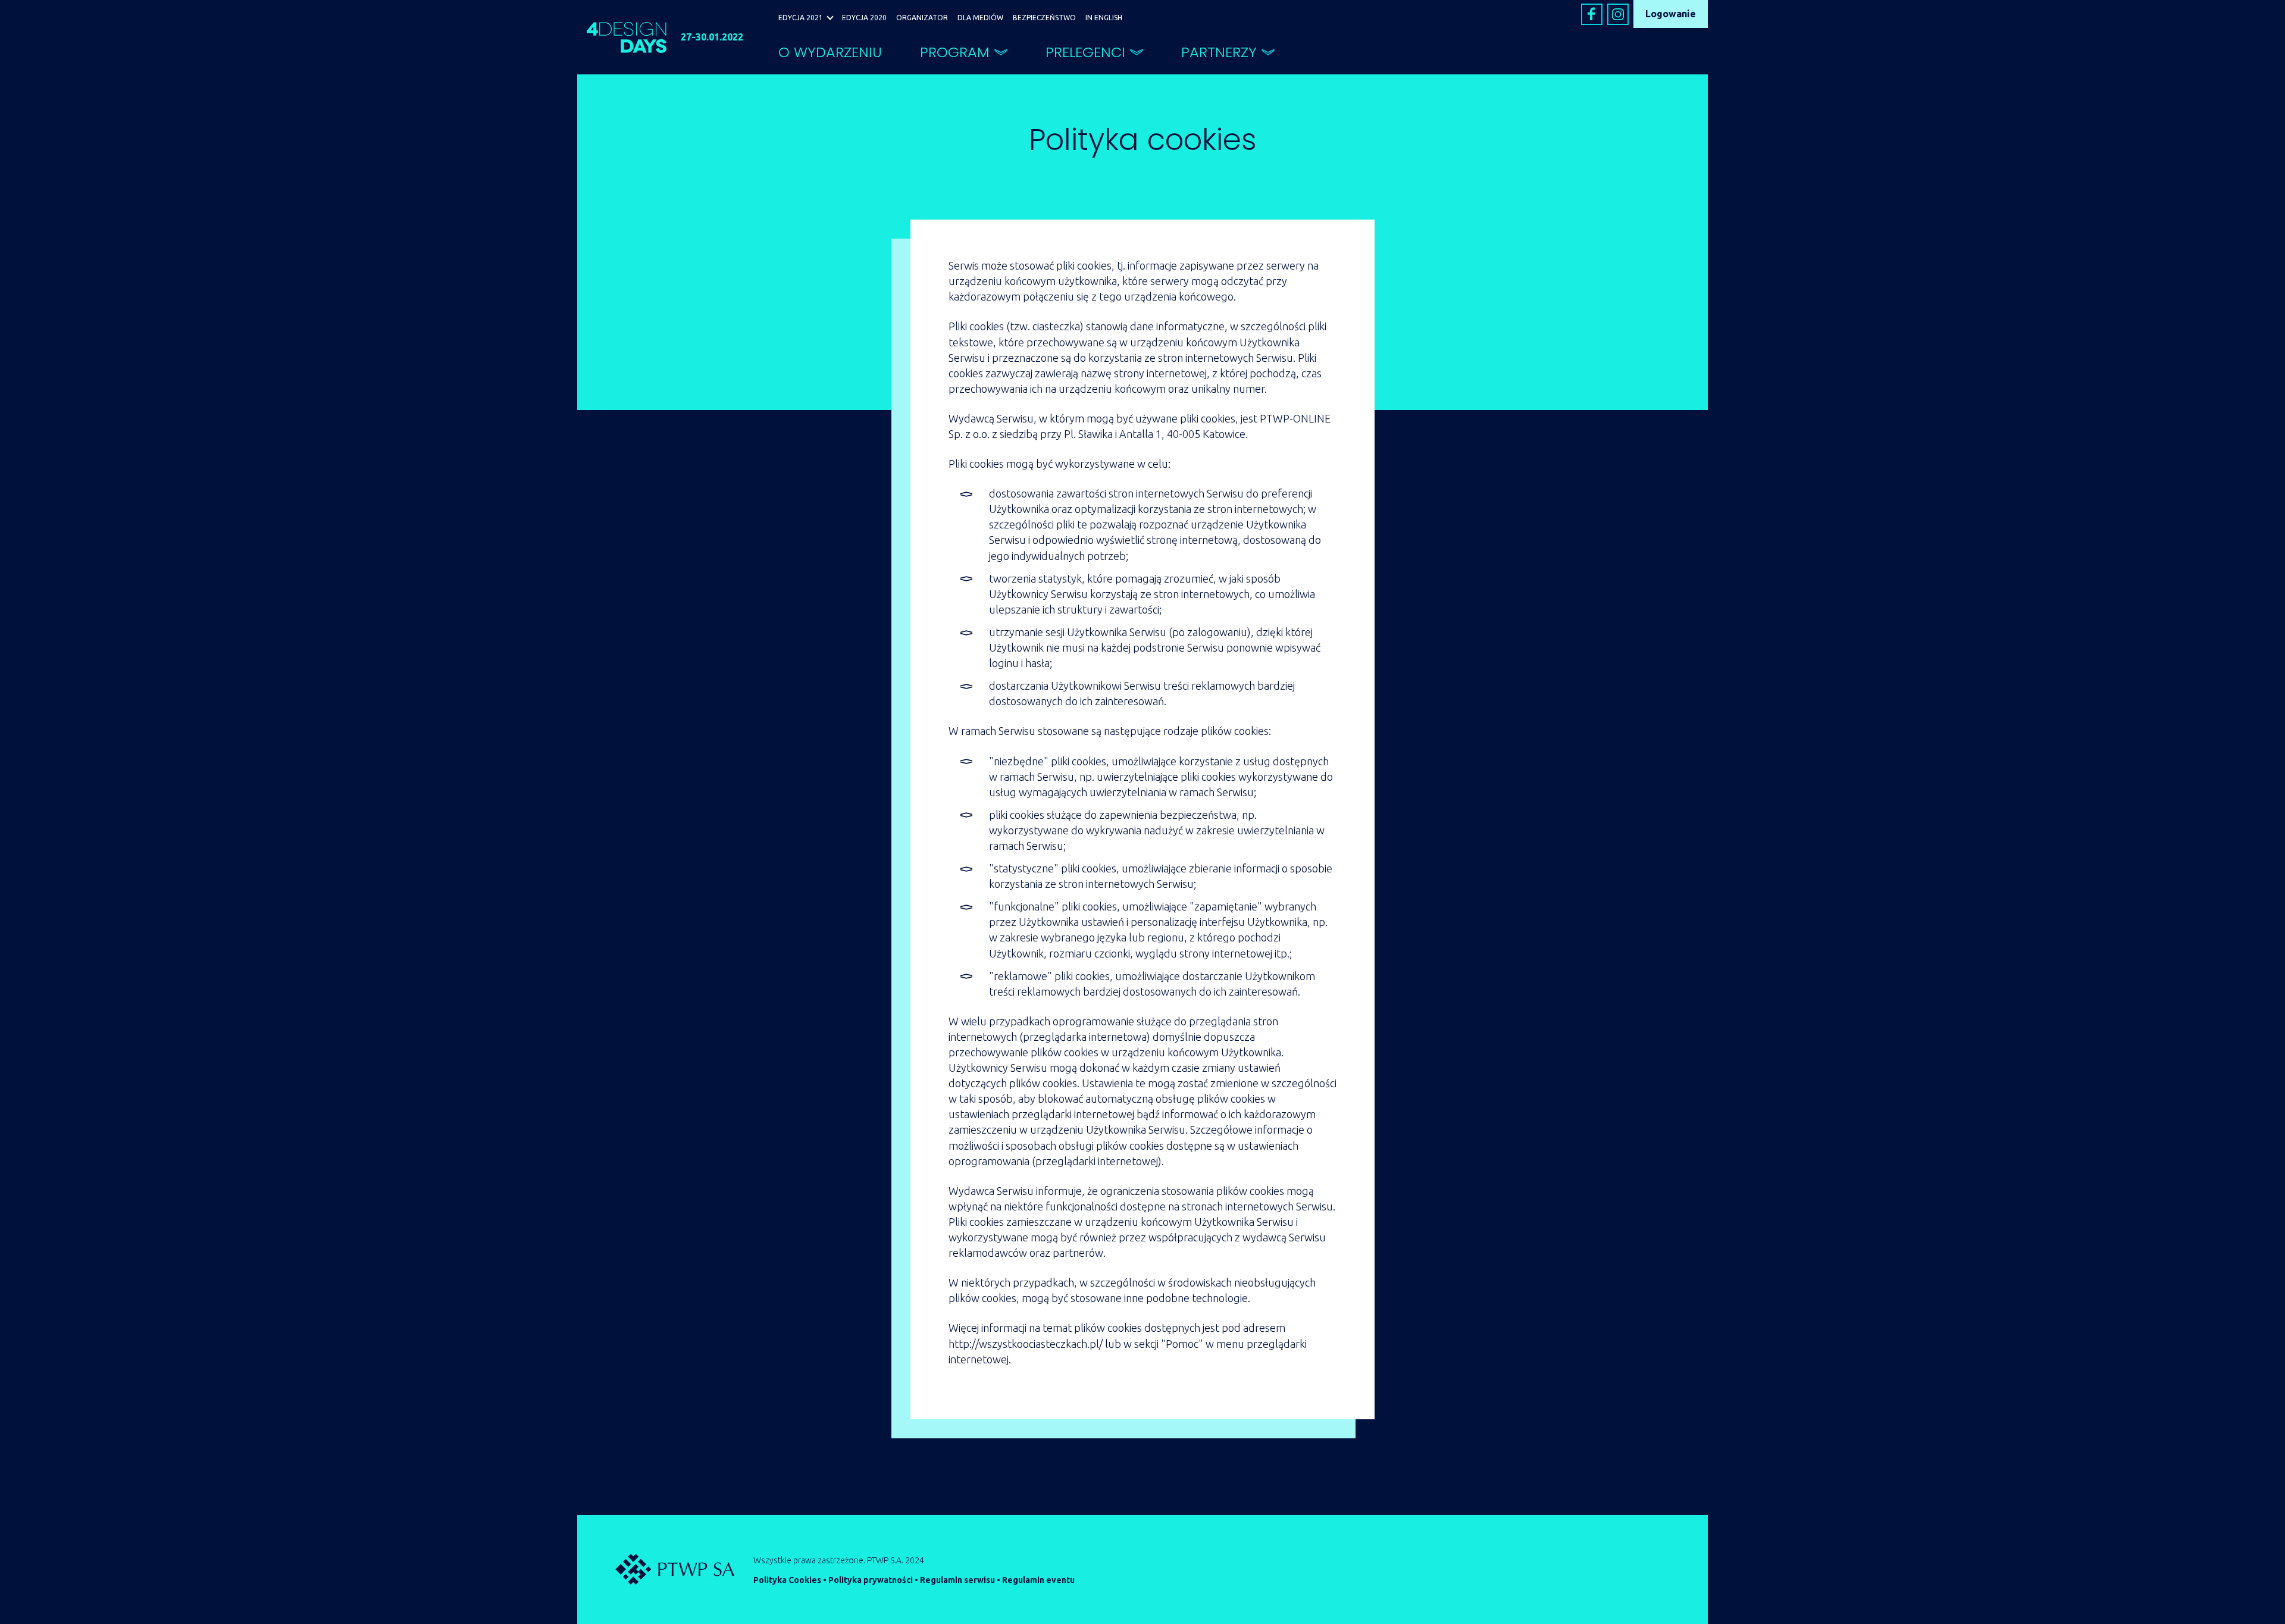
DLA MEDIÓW (980, 18)
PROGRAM (955, 52)
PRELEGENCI (1085, 52)
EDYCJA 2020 (864, 18)
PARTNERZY (1219, 52)
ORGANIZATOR (922, 18)
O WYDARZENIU (830, 52)
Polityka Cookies (787, 1580)
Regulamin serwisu (957, 1580)
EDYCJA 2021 (801, 18)
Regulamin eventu (1038, 1580)
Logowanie (1671, 14)
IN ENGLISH (1104, 18)
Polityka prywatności (871, 1580)
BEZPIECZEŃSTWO (1044, 18)
